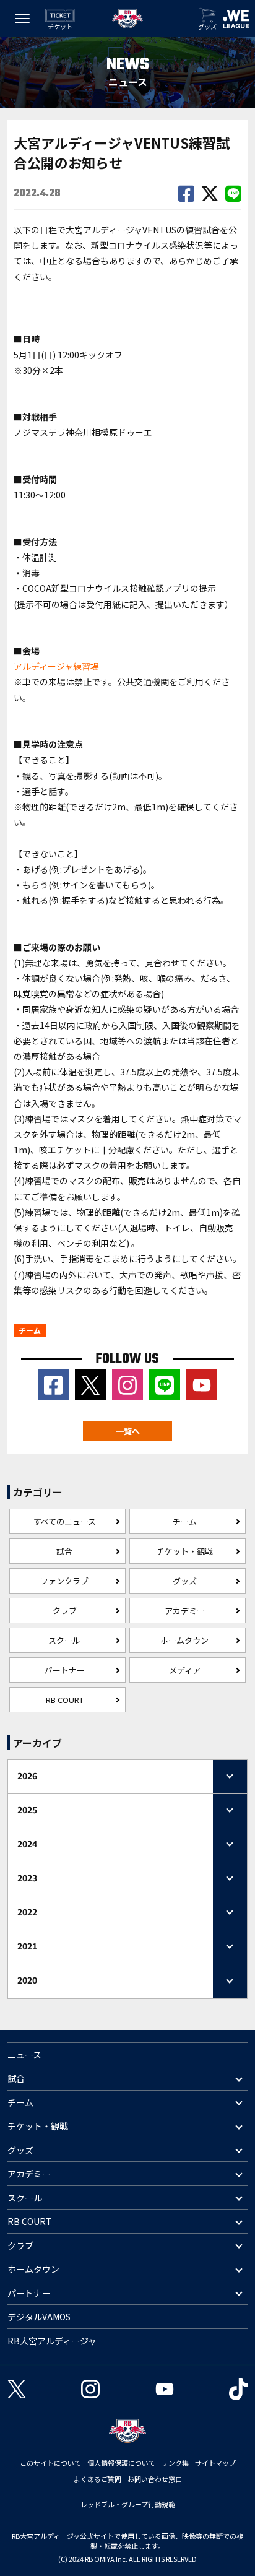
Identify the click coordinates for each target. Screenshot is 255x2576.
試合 (64, 1551)
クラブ (65, 1611)
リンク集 (175, 2463)
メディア (185, 1670)
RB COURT (65, 1700)
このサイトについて (50, 2463)
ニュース (24, 2055)
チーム (185, 1521)
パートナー (65, 1670)
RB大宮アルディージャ (52, 2341)
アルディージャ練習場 (56, 666)
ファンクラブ (64, 1581)
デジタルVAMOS (39, 2317)
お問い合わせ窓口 (155, 2479)
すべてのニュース (65, 1521)
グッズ (185, 1581)
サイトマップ (215, 2463)
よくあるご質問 (97, 2479)
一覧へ (128, 1431)
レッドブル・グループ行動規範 (128, 2504)
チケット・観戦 (185, 1551)
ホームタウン (184, 1640)
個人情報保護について (121, 2463)
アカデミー (185, 1611)
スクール (64, 1640)
